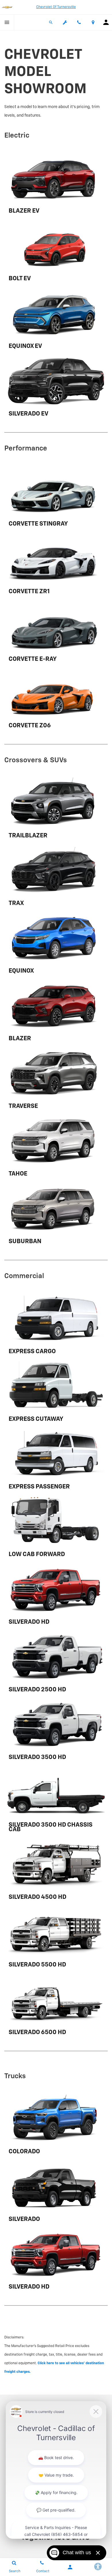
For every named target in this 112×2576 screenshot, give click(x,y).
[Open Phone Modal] (79, 22)
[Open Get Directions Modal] (93, 22)
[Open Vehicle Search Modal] (51, 22)
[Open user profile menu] (106, 22)
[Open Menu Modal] (7, 22)
